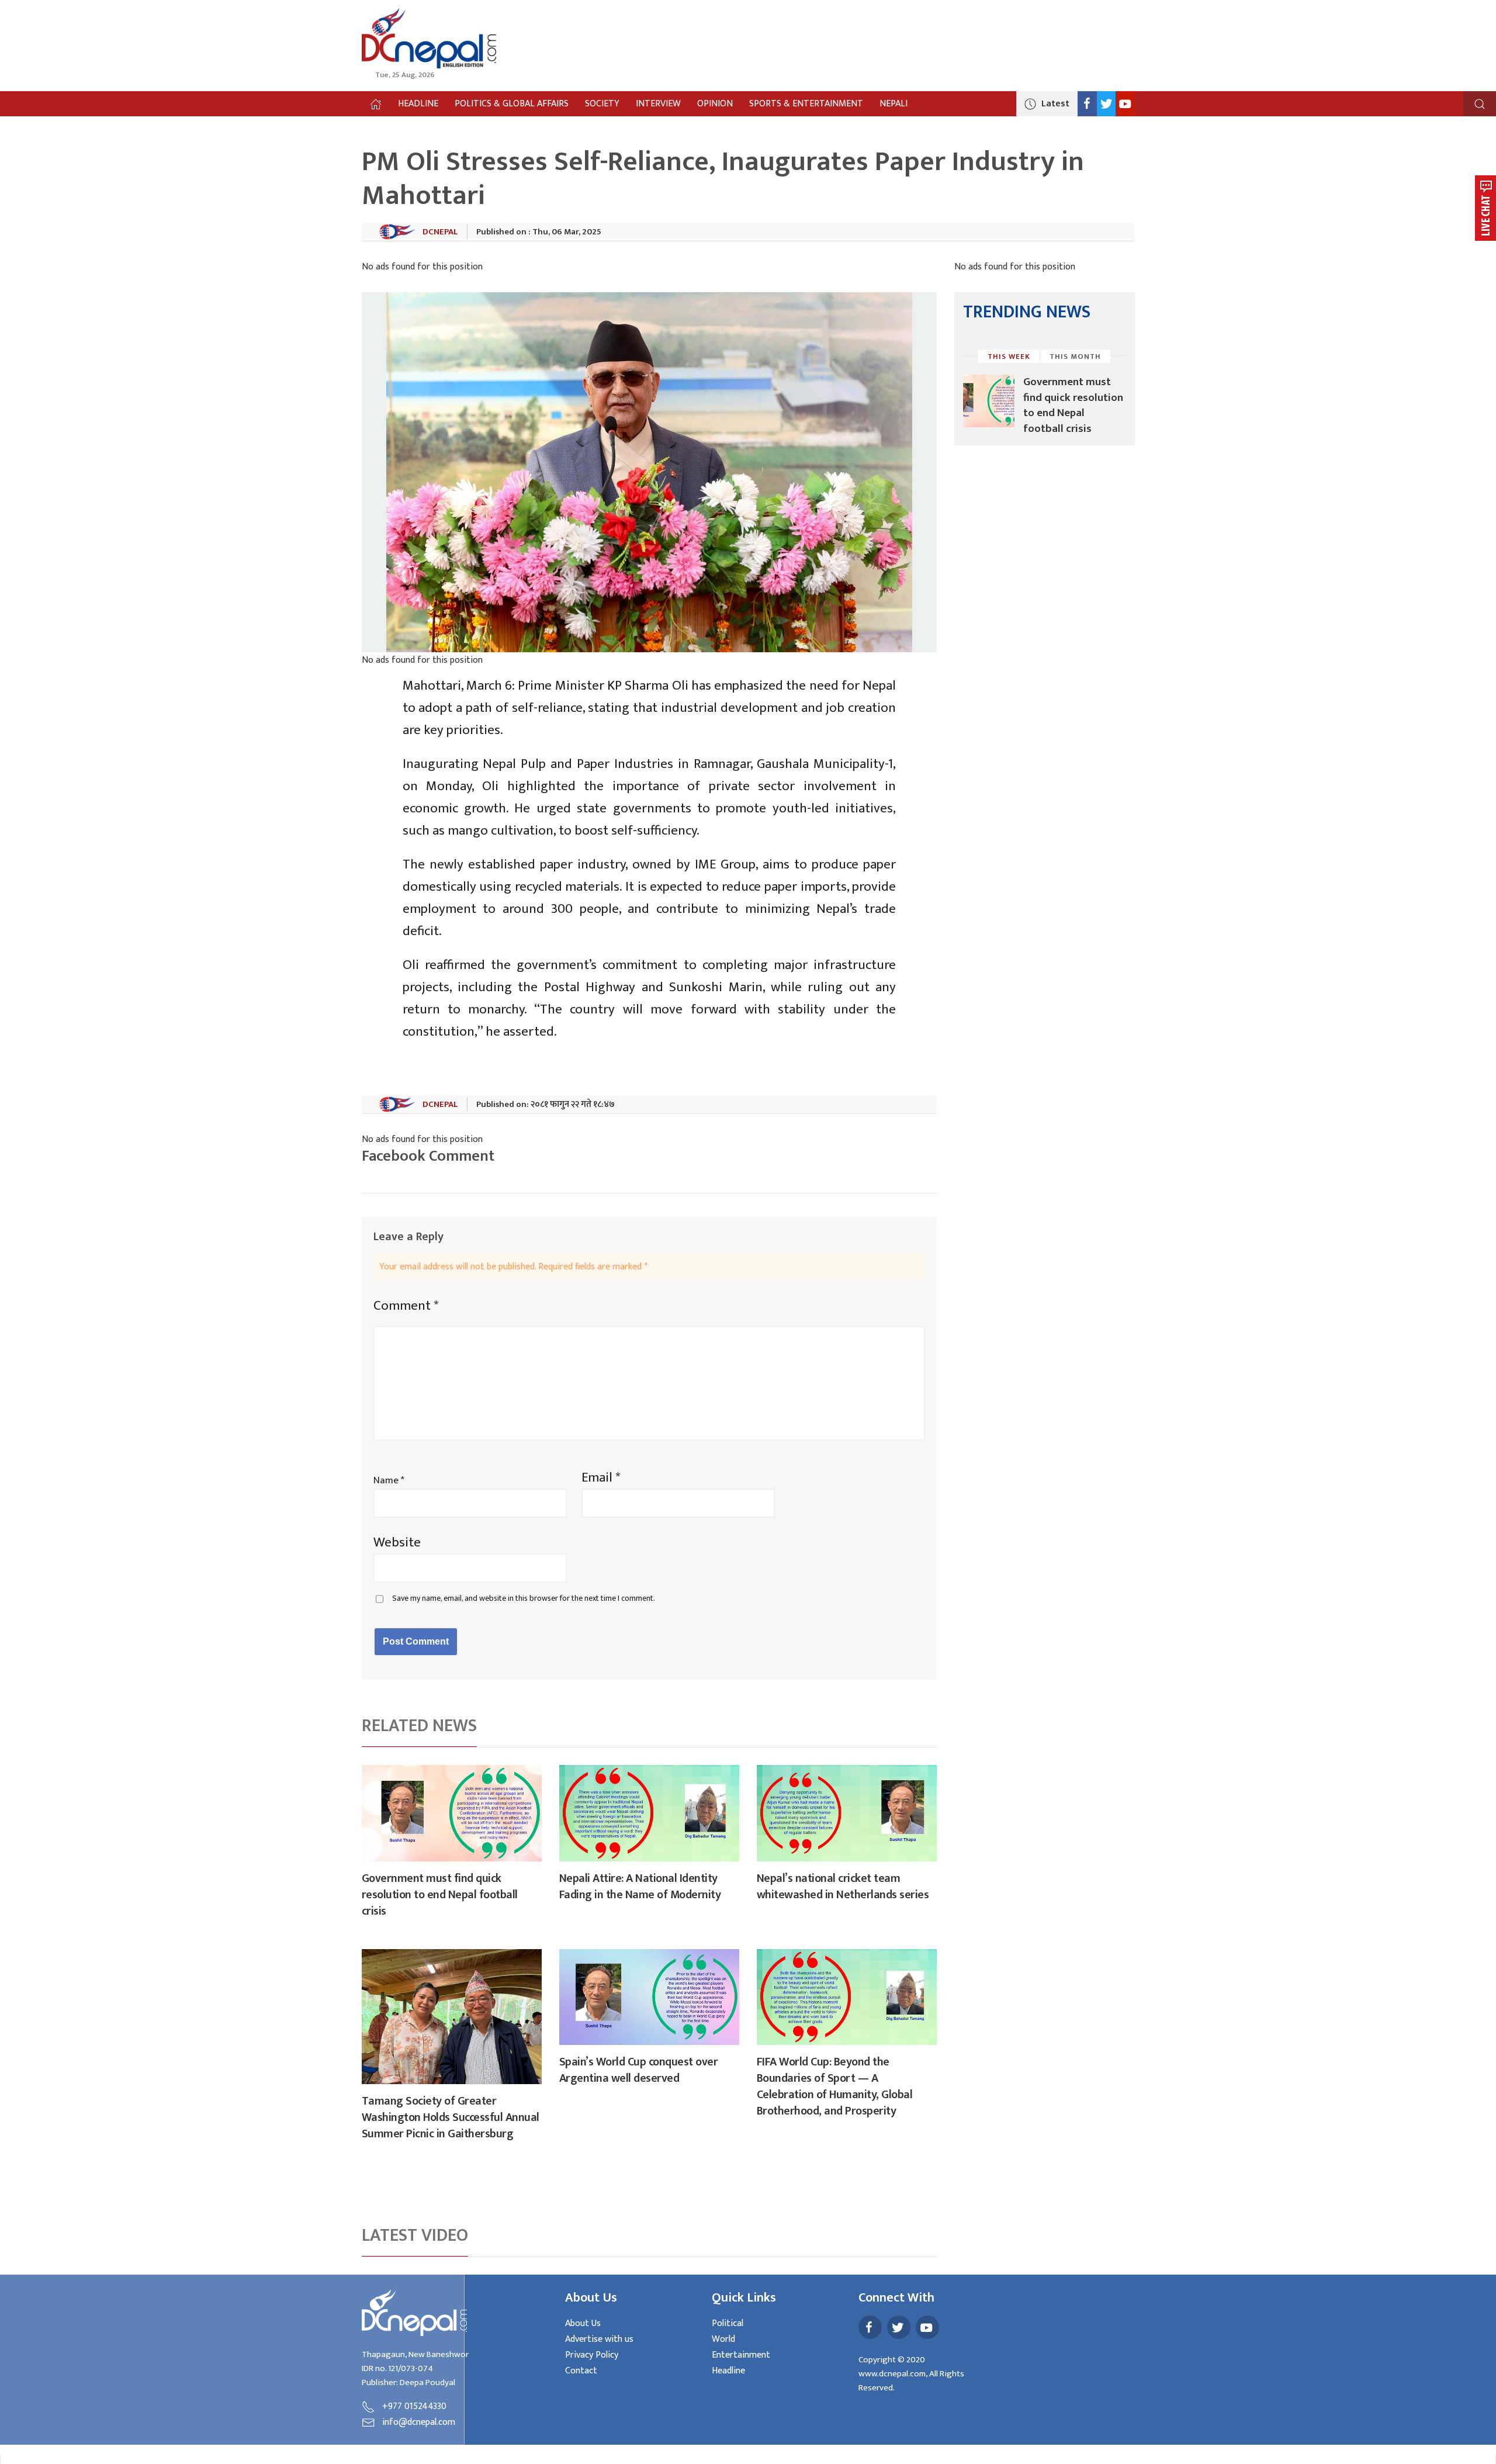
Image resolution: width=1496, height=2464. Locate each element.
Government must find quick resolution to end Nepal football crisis (440, 1895)
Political (728, 2323)
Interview (658, 104)
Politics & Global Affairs (512, 104)
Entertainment (741, 2355)
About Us (583, 2323)
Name (389, 1480)
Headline (418, 104)
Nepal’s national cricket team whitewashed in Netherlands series (843, 1887)
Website (397, 1542)
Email (601, 1477)
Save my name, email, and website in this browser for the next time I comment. (524, 1599)
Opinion (715, 104)
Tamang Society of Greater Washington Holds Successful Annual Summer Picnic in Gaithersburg (451, 2117)
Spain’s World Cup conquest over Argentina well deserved (639, 2070)
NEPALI (894, 104)
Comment (406, 1306)
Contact (581, 2371)
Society (602, 104)
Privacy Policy (592, 2355)
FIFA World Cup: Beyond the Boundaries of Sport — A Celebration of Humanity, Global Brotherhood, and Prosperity (835, 2086)
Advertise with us (599, 2339)
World (723, 2339)
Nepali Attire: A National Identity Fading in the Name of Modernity (640, 1887)
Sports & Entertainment (806, 104)
